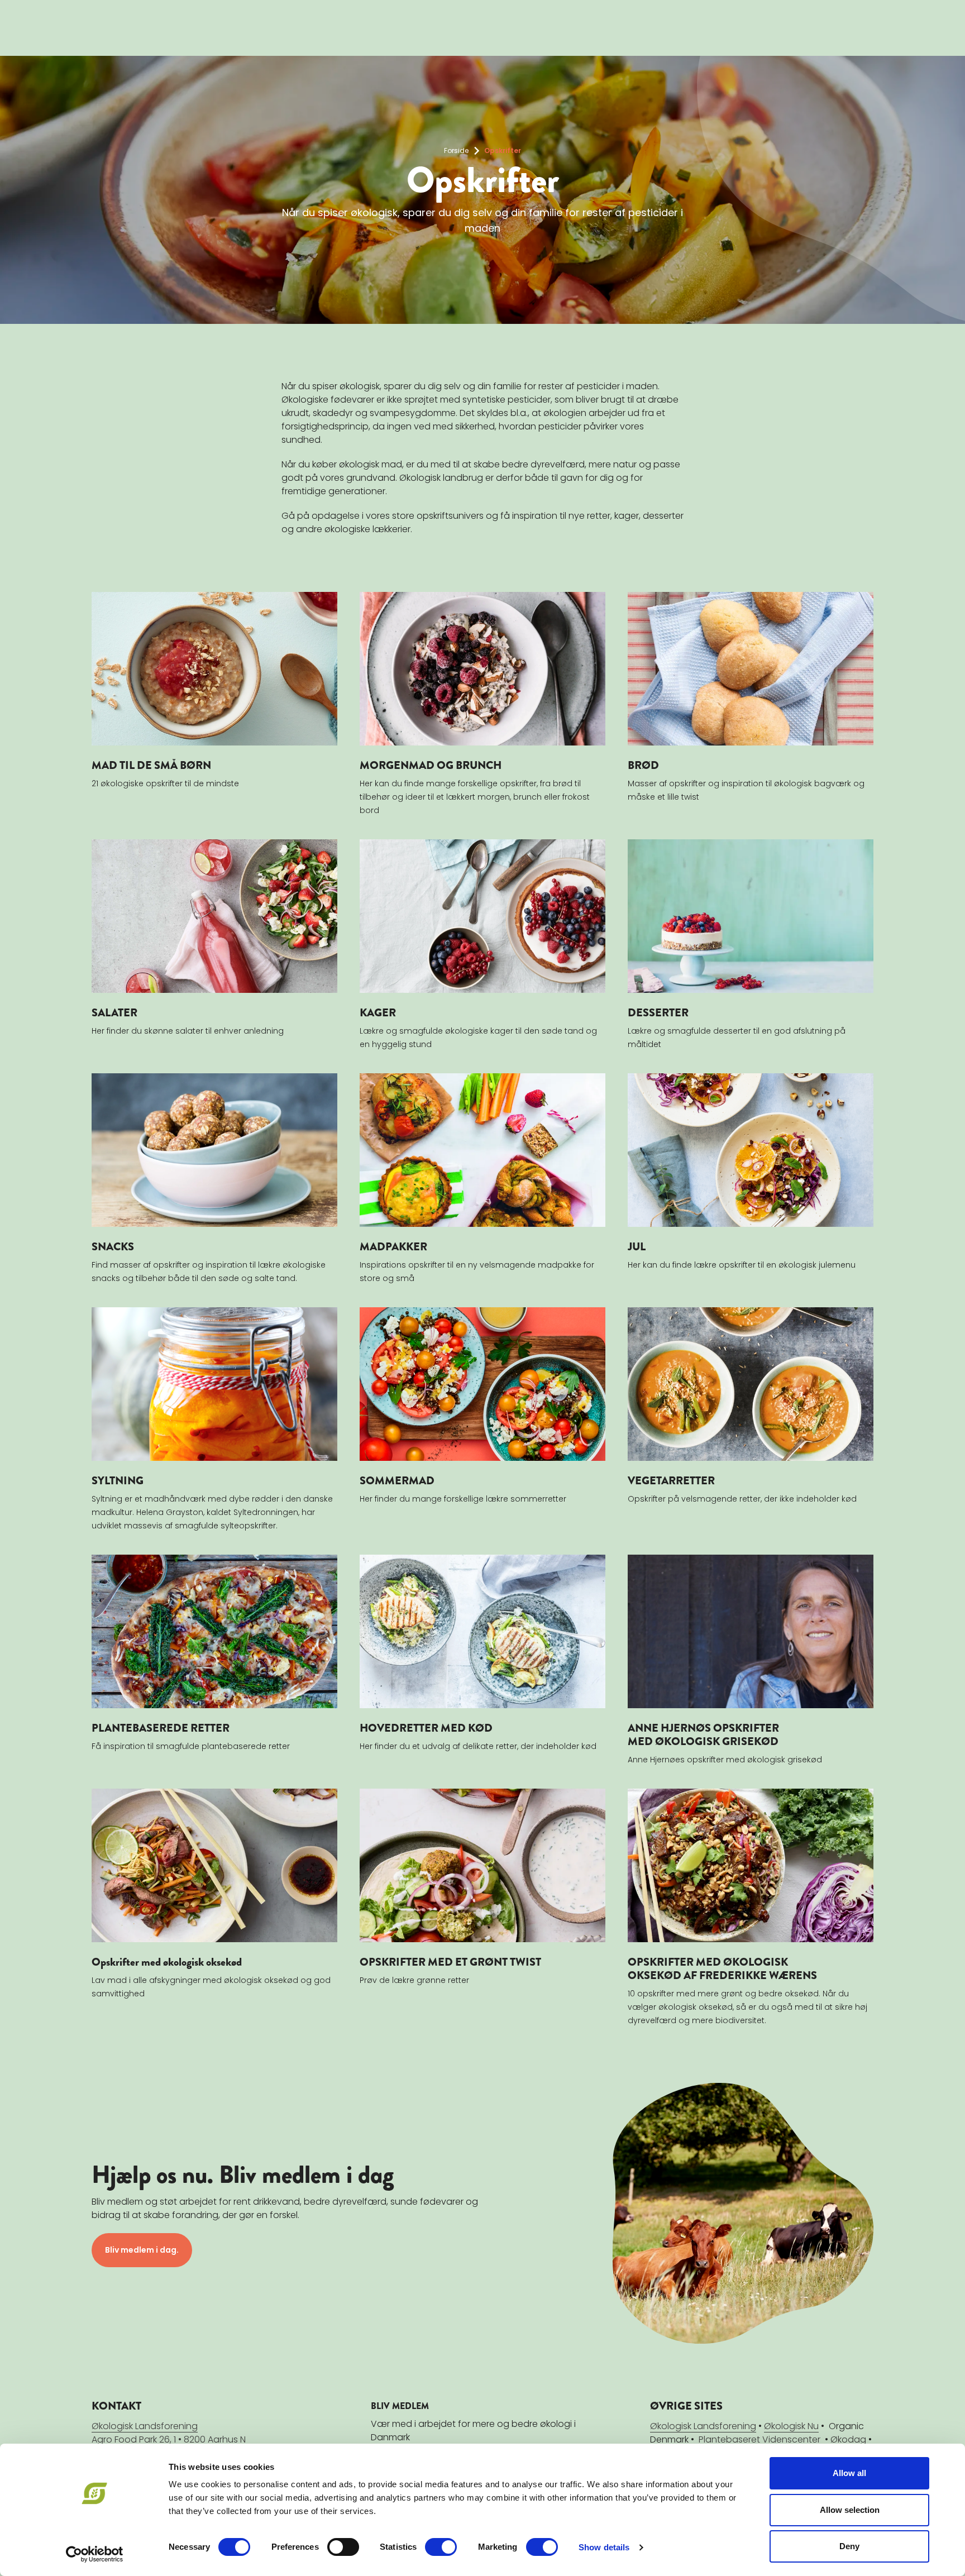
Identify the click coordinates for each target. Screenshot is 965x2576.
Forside (456, 150)
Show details (604, 2547)
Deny (849, 2546)
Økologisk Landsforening (703, 2426)
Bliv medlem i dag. (142, 2250)
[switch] (343, 2547)
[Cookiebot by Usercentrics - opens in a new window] (95, 2554)
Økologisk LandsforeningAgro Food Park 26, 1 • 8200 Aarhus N (169, 2433)
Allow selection (850, 2510)
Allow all (849, 2473)
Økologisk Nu (791, 2426)
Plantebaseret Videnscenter (759, 2439)
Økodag (848, 2439)
